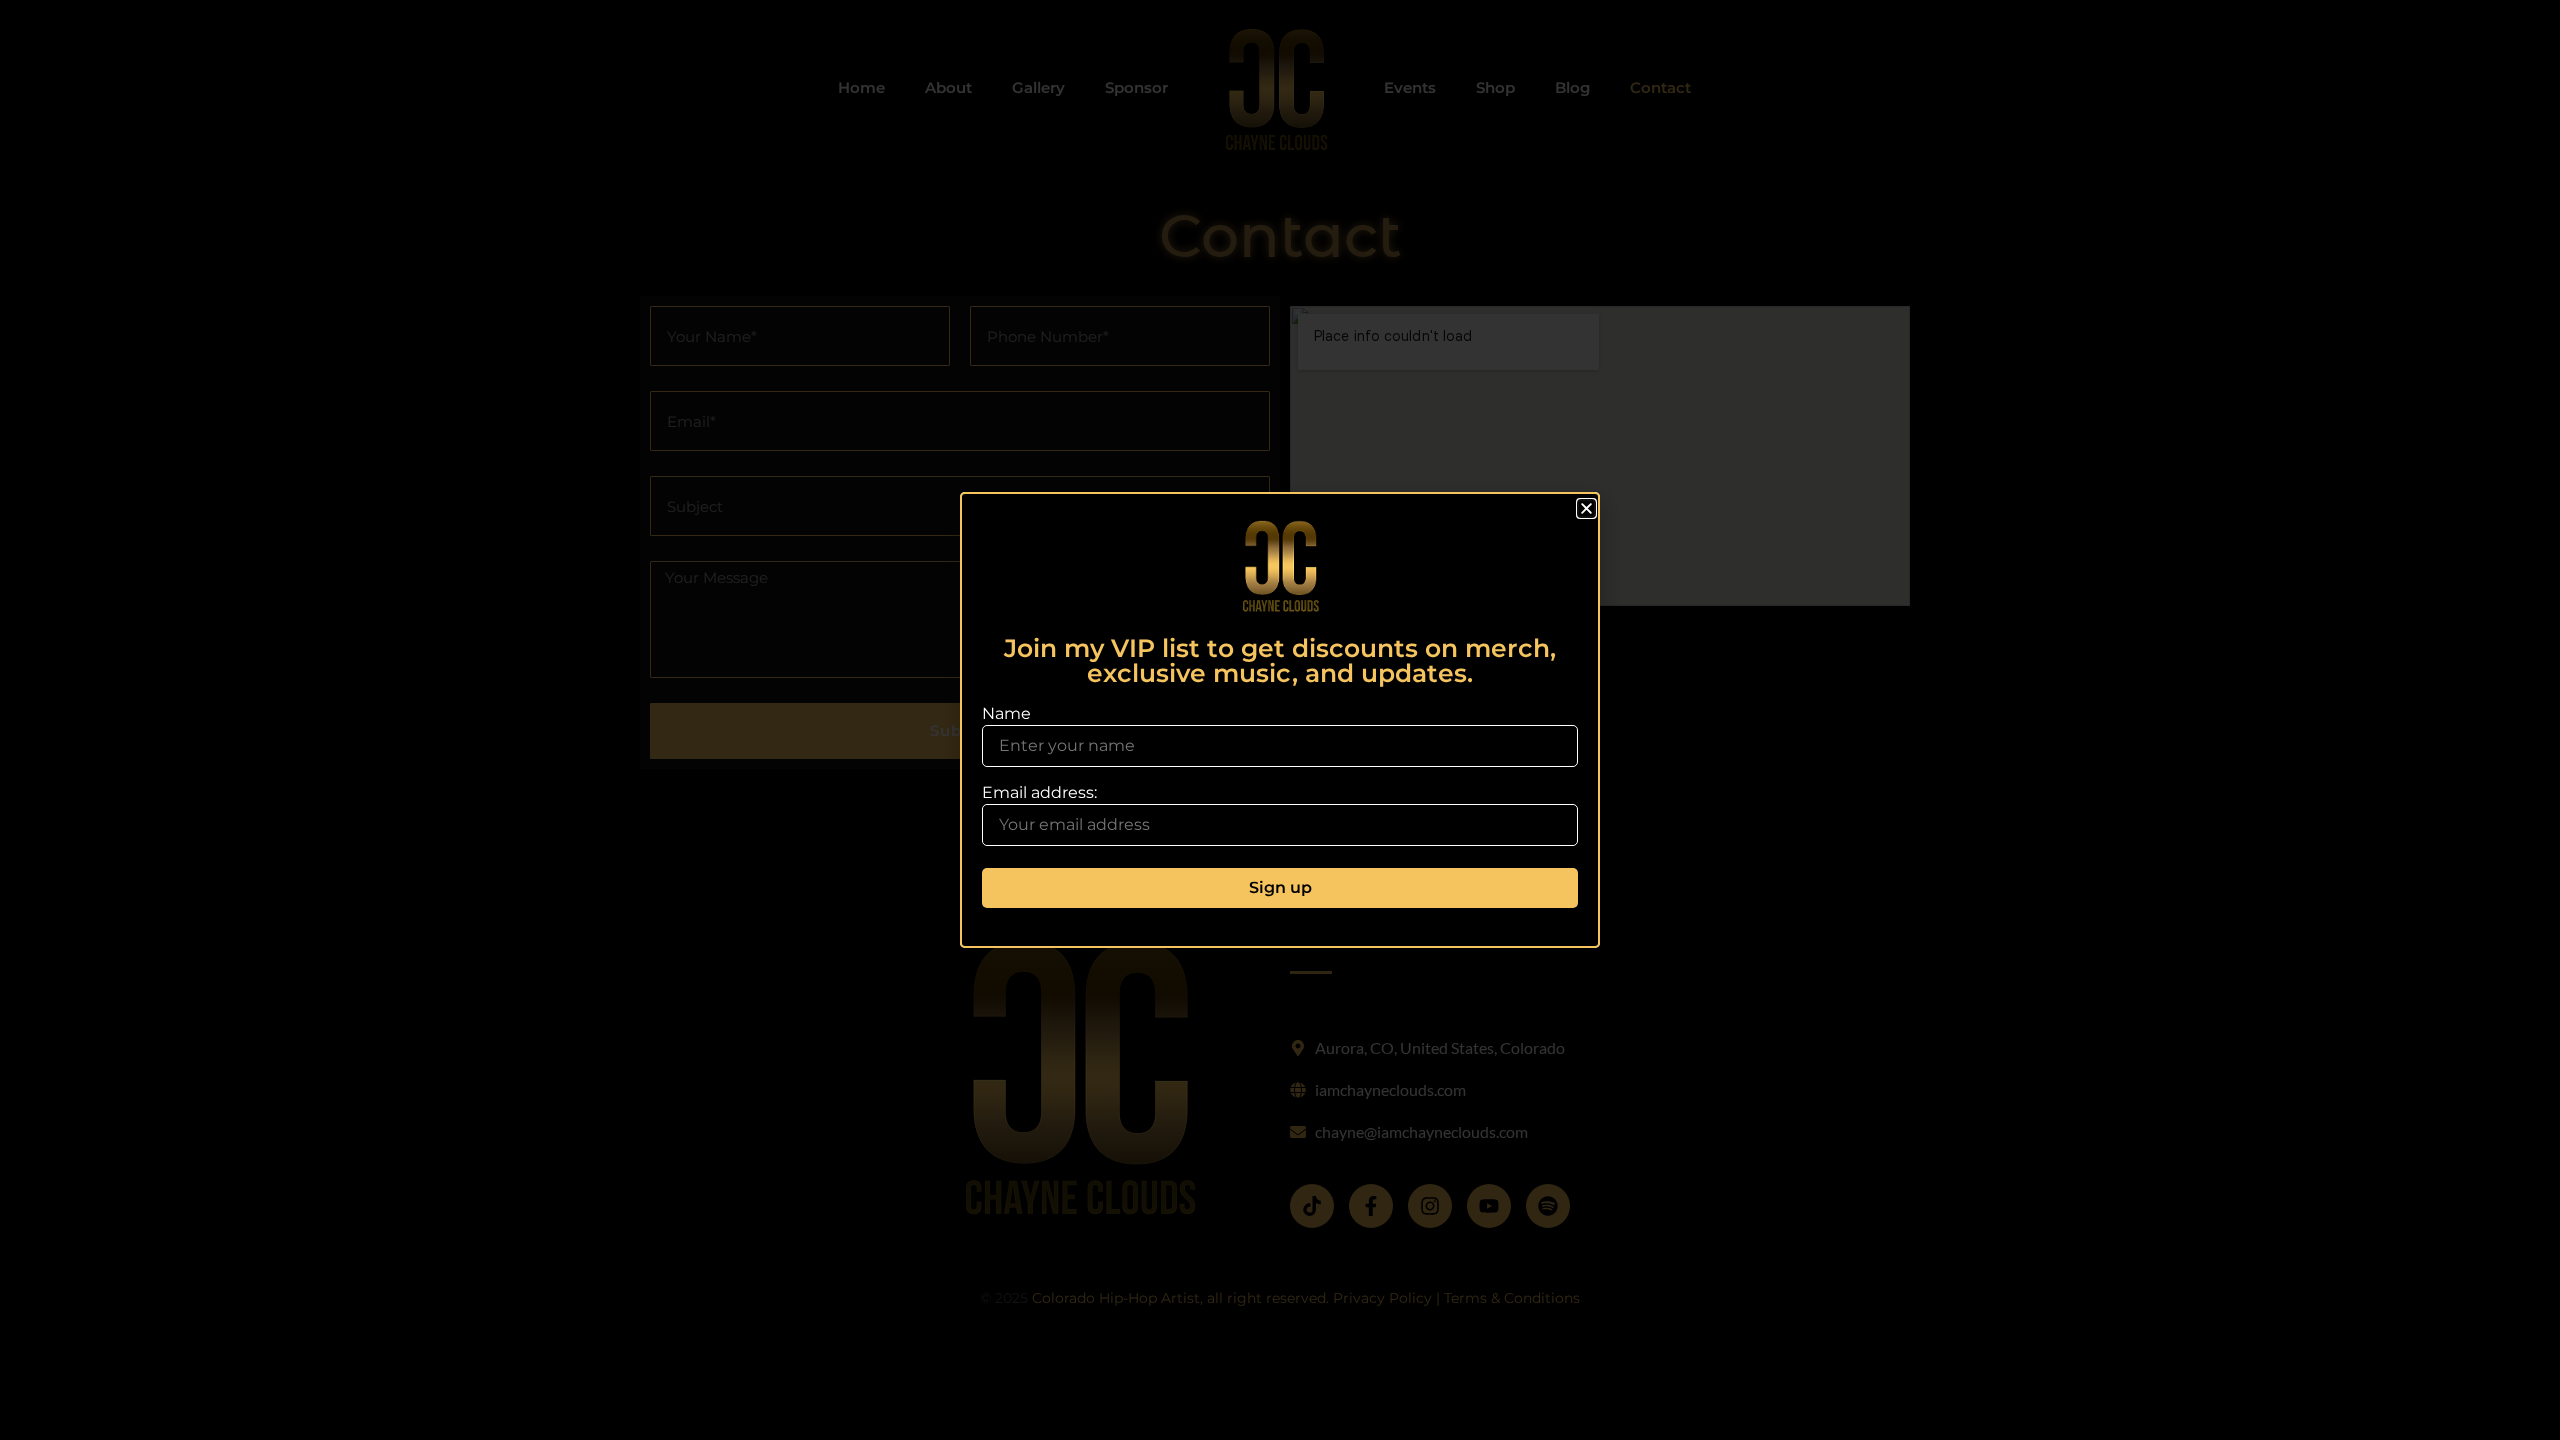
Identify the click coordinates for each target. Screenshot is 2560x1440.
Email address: (1039, 793)
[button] (1586, 508)
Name (1006, 714)
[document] (1280, 720)
